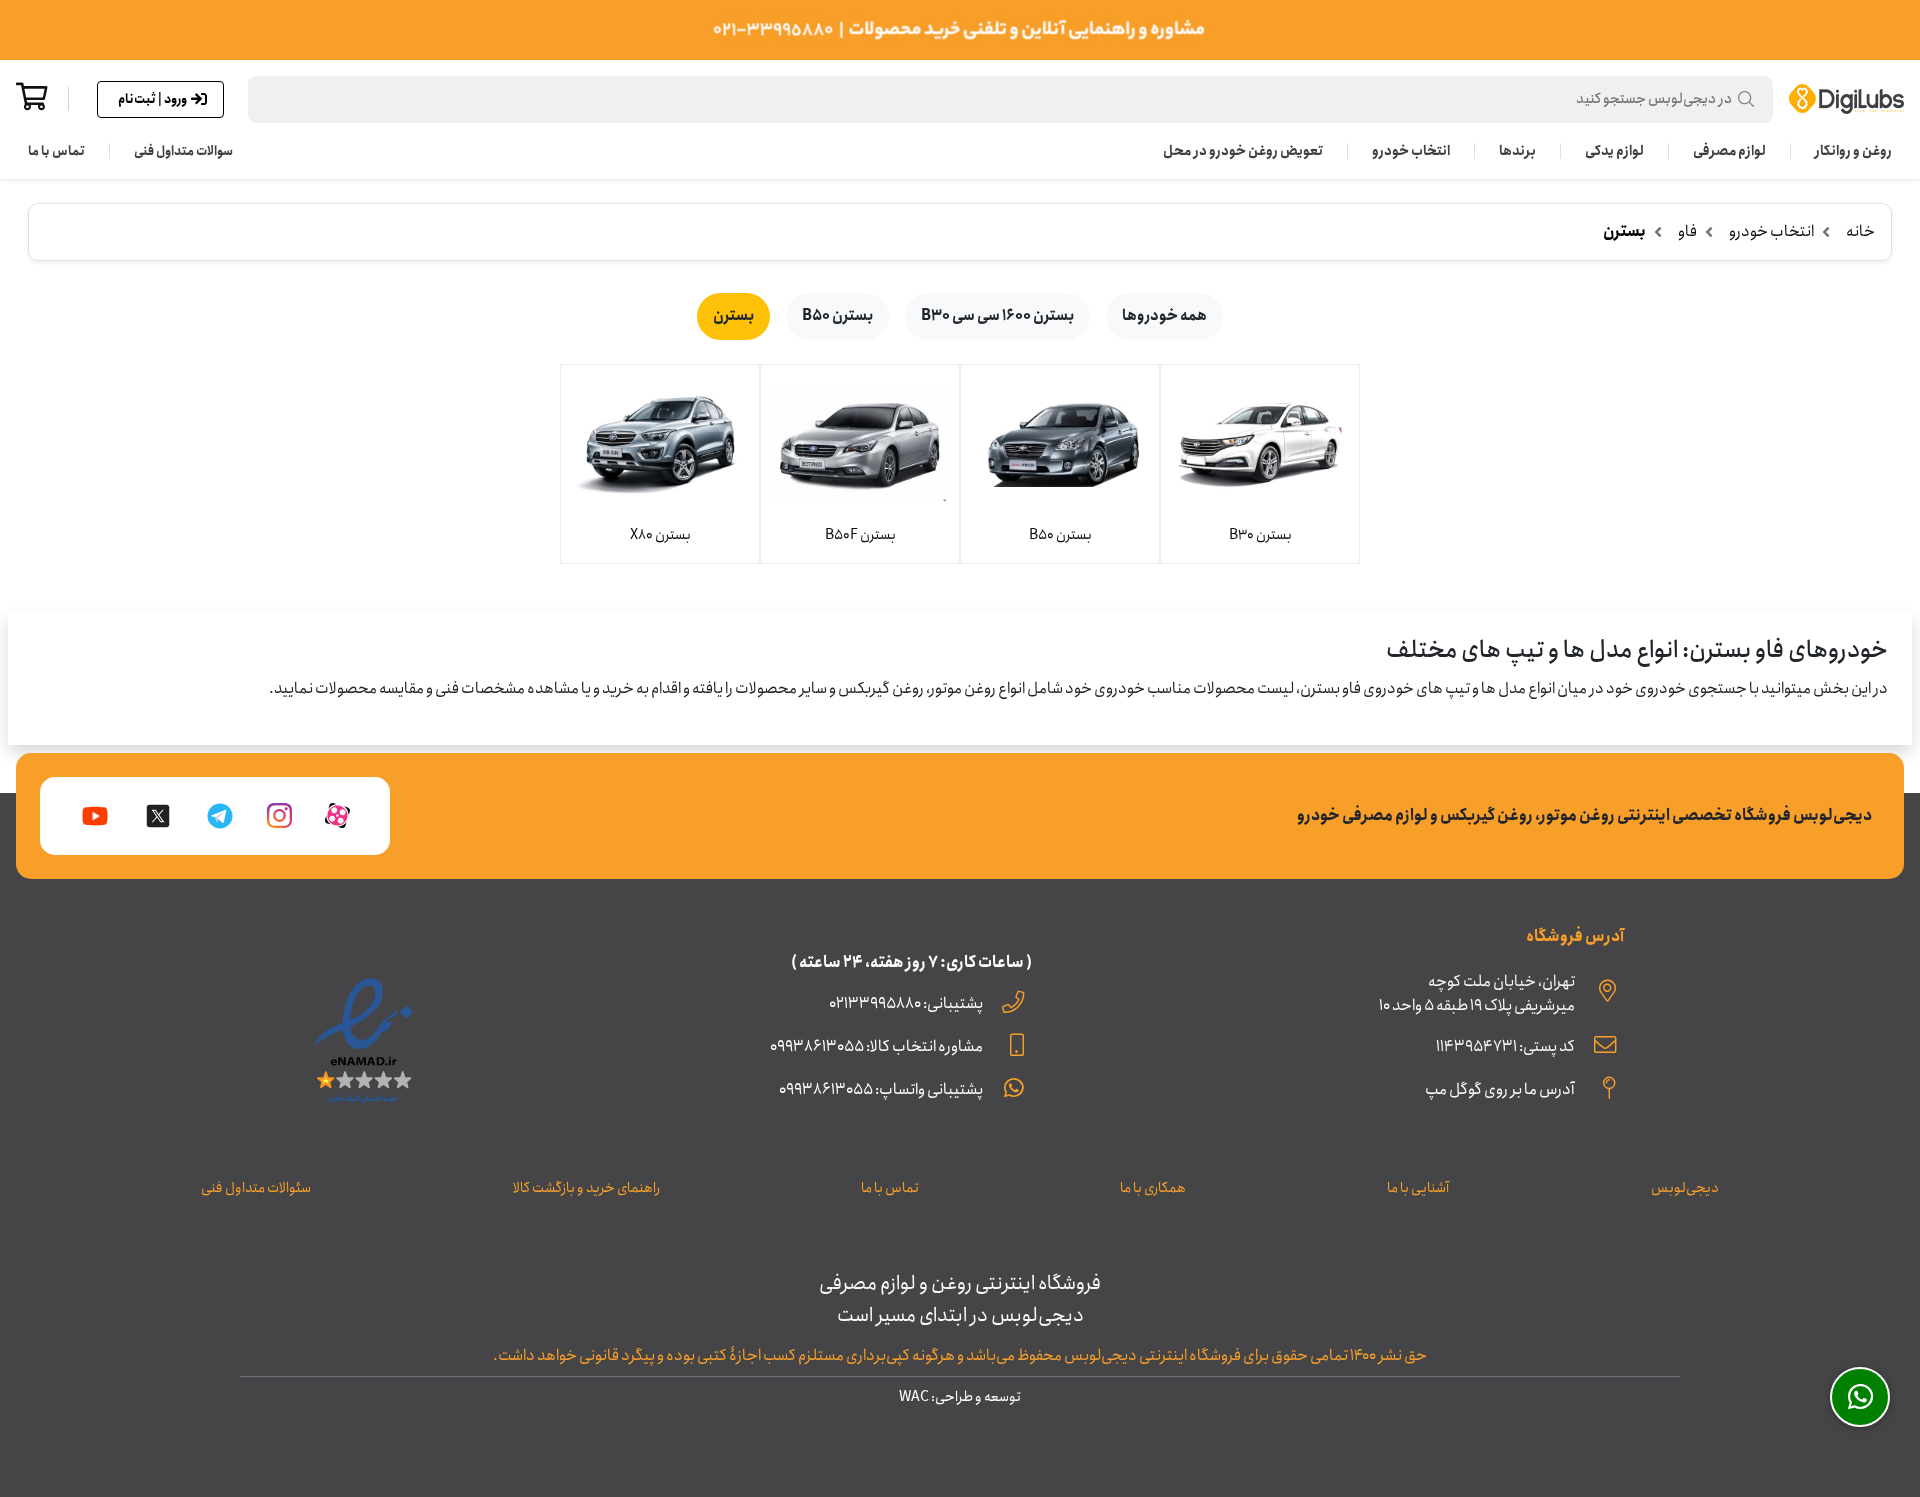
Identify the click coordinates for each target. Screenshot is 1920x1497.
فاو (1687, 231)
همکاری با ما (1153, 1188)
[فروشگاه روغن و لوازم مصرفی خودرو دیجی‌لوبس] (1846, 99)
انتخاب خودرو (1411, 151)
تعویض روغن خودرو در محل (1243, 151)
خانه (1860, 231)
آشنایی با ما (1418, 1188)
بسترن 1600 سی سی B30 (997, 316)
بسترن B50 (837, 316)
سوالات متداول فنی (183, 151)
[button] (1010, 99)
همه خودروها (1164, 316)
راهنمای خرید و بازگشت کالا (586, 1188)
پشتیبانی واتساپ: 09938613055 (881, 1089)
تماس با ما (56, 151)
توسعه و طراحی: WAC (960, 1397)
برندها (1517, 151)
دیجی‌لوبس (1685, 1188)
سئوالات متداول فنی (256, 1188)
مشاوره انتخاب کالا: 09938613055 (876, 1046)
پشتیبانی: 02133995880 (906, 1003)
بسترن (733, 316)
